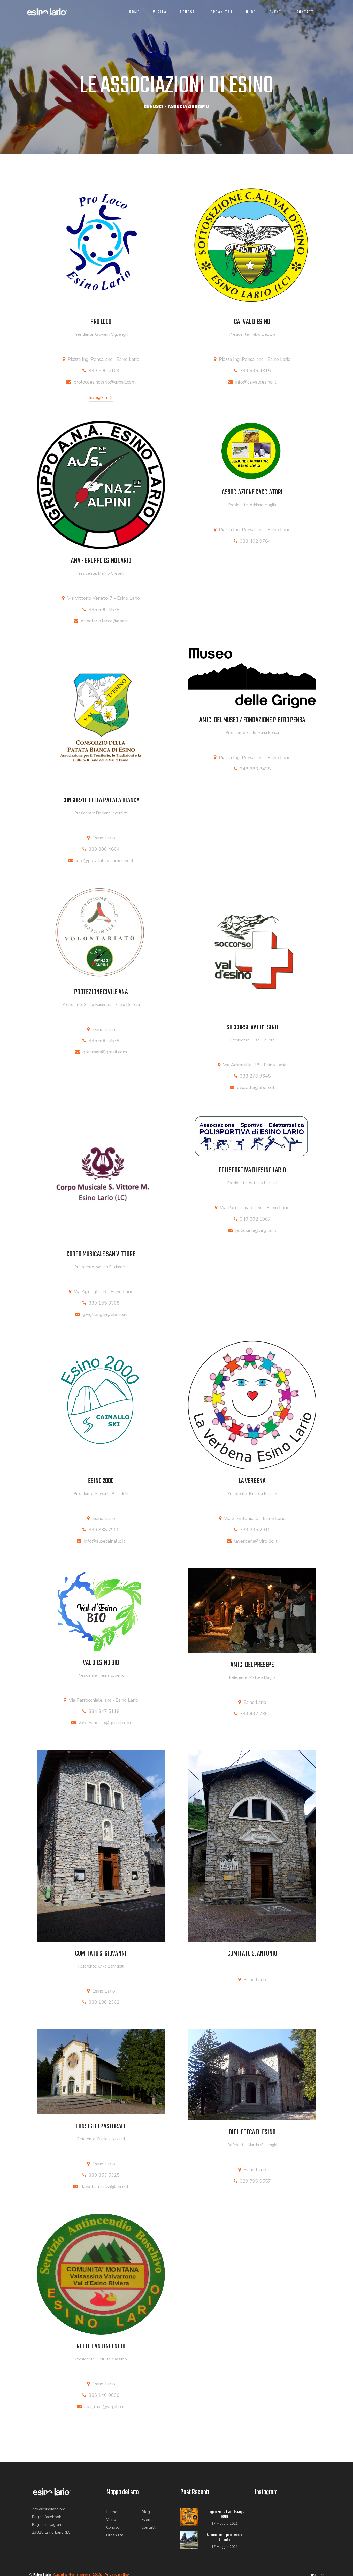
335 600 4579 (104, 610)
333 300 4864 (104, 849)
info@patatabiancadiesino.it (105, 861)
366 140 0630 (104, 2395)
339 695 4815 (255, 371)
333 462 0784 (255, 541)
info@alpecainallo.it (105, 1541)
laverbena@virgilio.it (256, 1541)
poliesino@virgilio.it (256, 1230)
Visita (160, 12)
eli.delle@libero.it (256, 1087)
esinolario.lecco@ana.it (105, 621)
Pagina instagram (47, 2525)
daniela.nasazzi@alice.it (105, 2187)
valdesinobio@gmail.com (105, 1723)
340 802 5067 (255, 1219)
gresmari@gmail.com (105, 1052)
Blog (251, 12)
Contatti (306, 12)
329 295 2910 (255, 1530)
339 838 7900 (104, 1530)
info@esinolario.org (49, 2509)
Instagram (99, 397)
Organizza (222, 12)
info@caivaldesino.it (256, 382)
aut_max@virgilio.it (105, 2407)
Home (134, 12)
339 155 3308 (104, 1303)
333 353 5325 (104, 2175)
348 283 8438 (255, 769)
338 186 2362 (104, 2002)
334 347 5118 (104, 1711)
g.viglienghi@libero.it (105, 1314)
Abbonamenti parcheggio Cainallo (224, 2537)
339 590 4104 (104, 371)
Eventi (276, 12)
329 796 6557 (255, 2181)
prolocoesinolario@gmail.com (105, 382)
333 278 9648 (255, 1076)
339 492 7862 (255, 1714)
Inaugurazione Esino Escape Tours (224, 2514)
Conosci (189, 12)
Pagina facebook (46, 2517)
